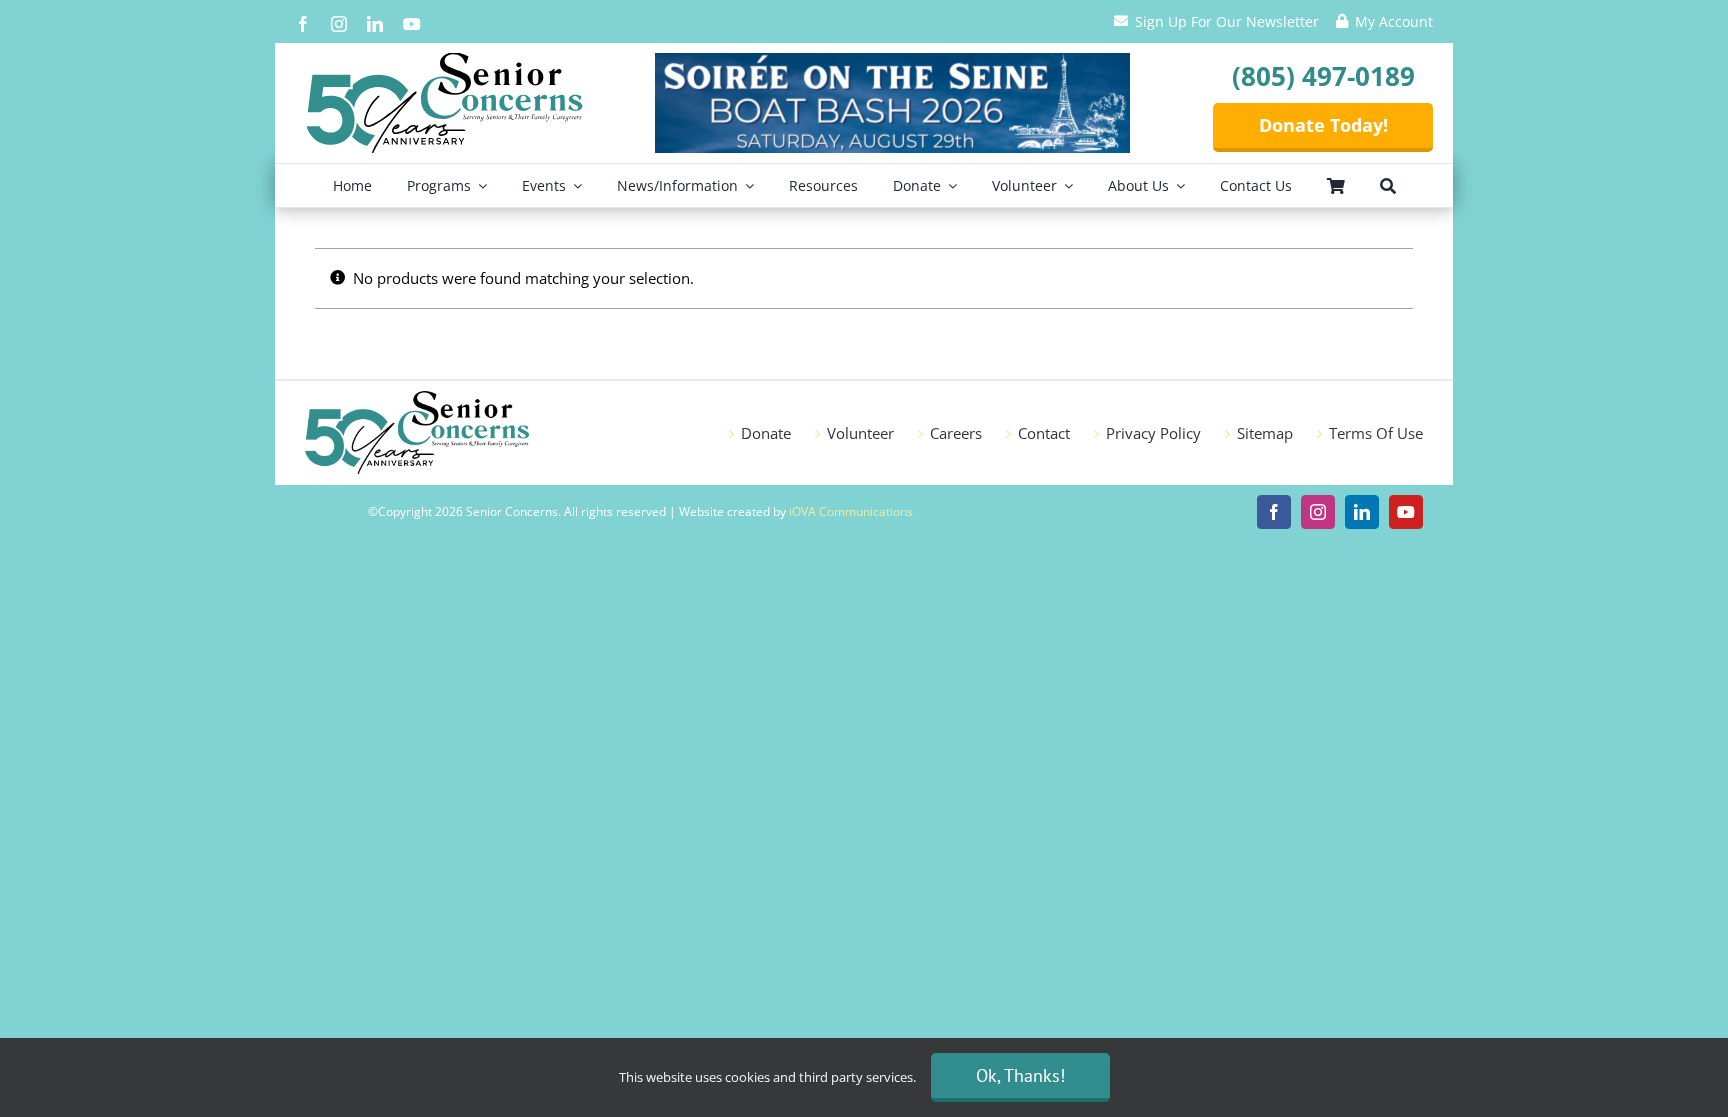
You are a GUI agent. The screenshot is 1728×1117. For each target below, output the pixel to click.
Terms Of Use (1376, 433)
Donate (766, 433)
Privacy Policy (1153, 433)
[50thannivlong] (445, 60)
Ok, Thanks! (1020, 1075)
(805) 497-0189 (1323, 76)
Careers (956, 433)
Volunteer (860, 433)
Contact (1044, 433)
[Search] (1388, 185)
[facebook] (303, 24)
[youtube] (412, 24)
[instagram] (339, 24)
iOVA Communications (851, 511)
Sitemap (1265, 433)
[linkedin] (375, 24)
